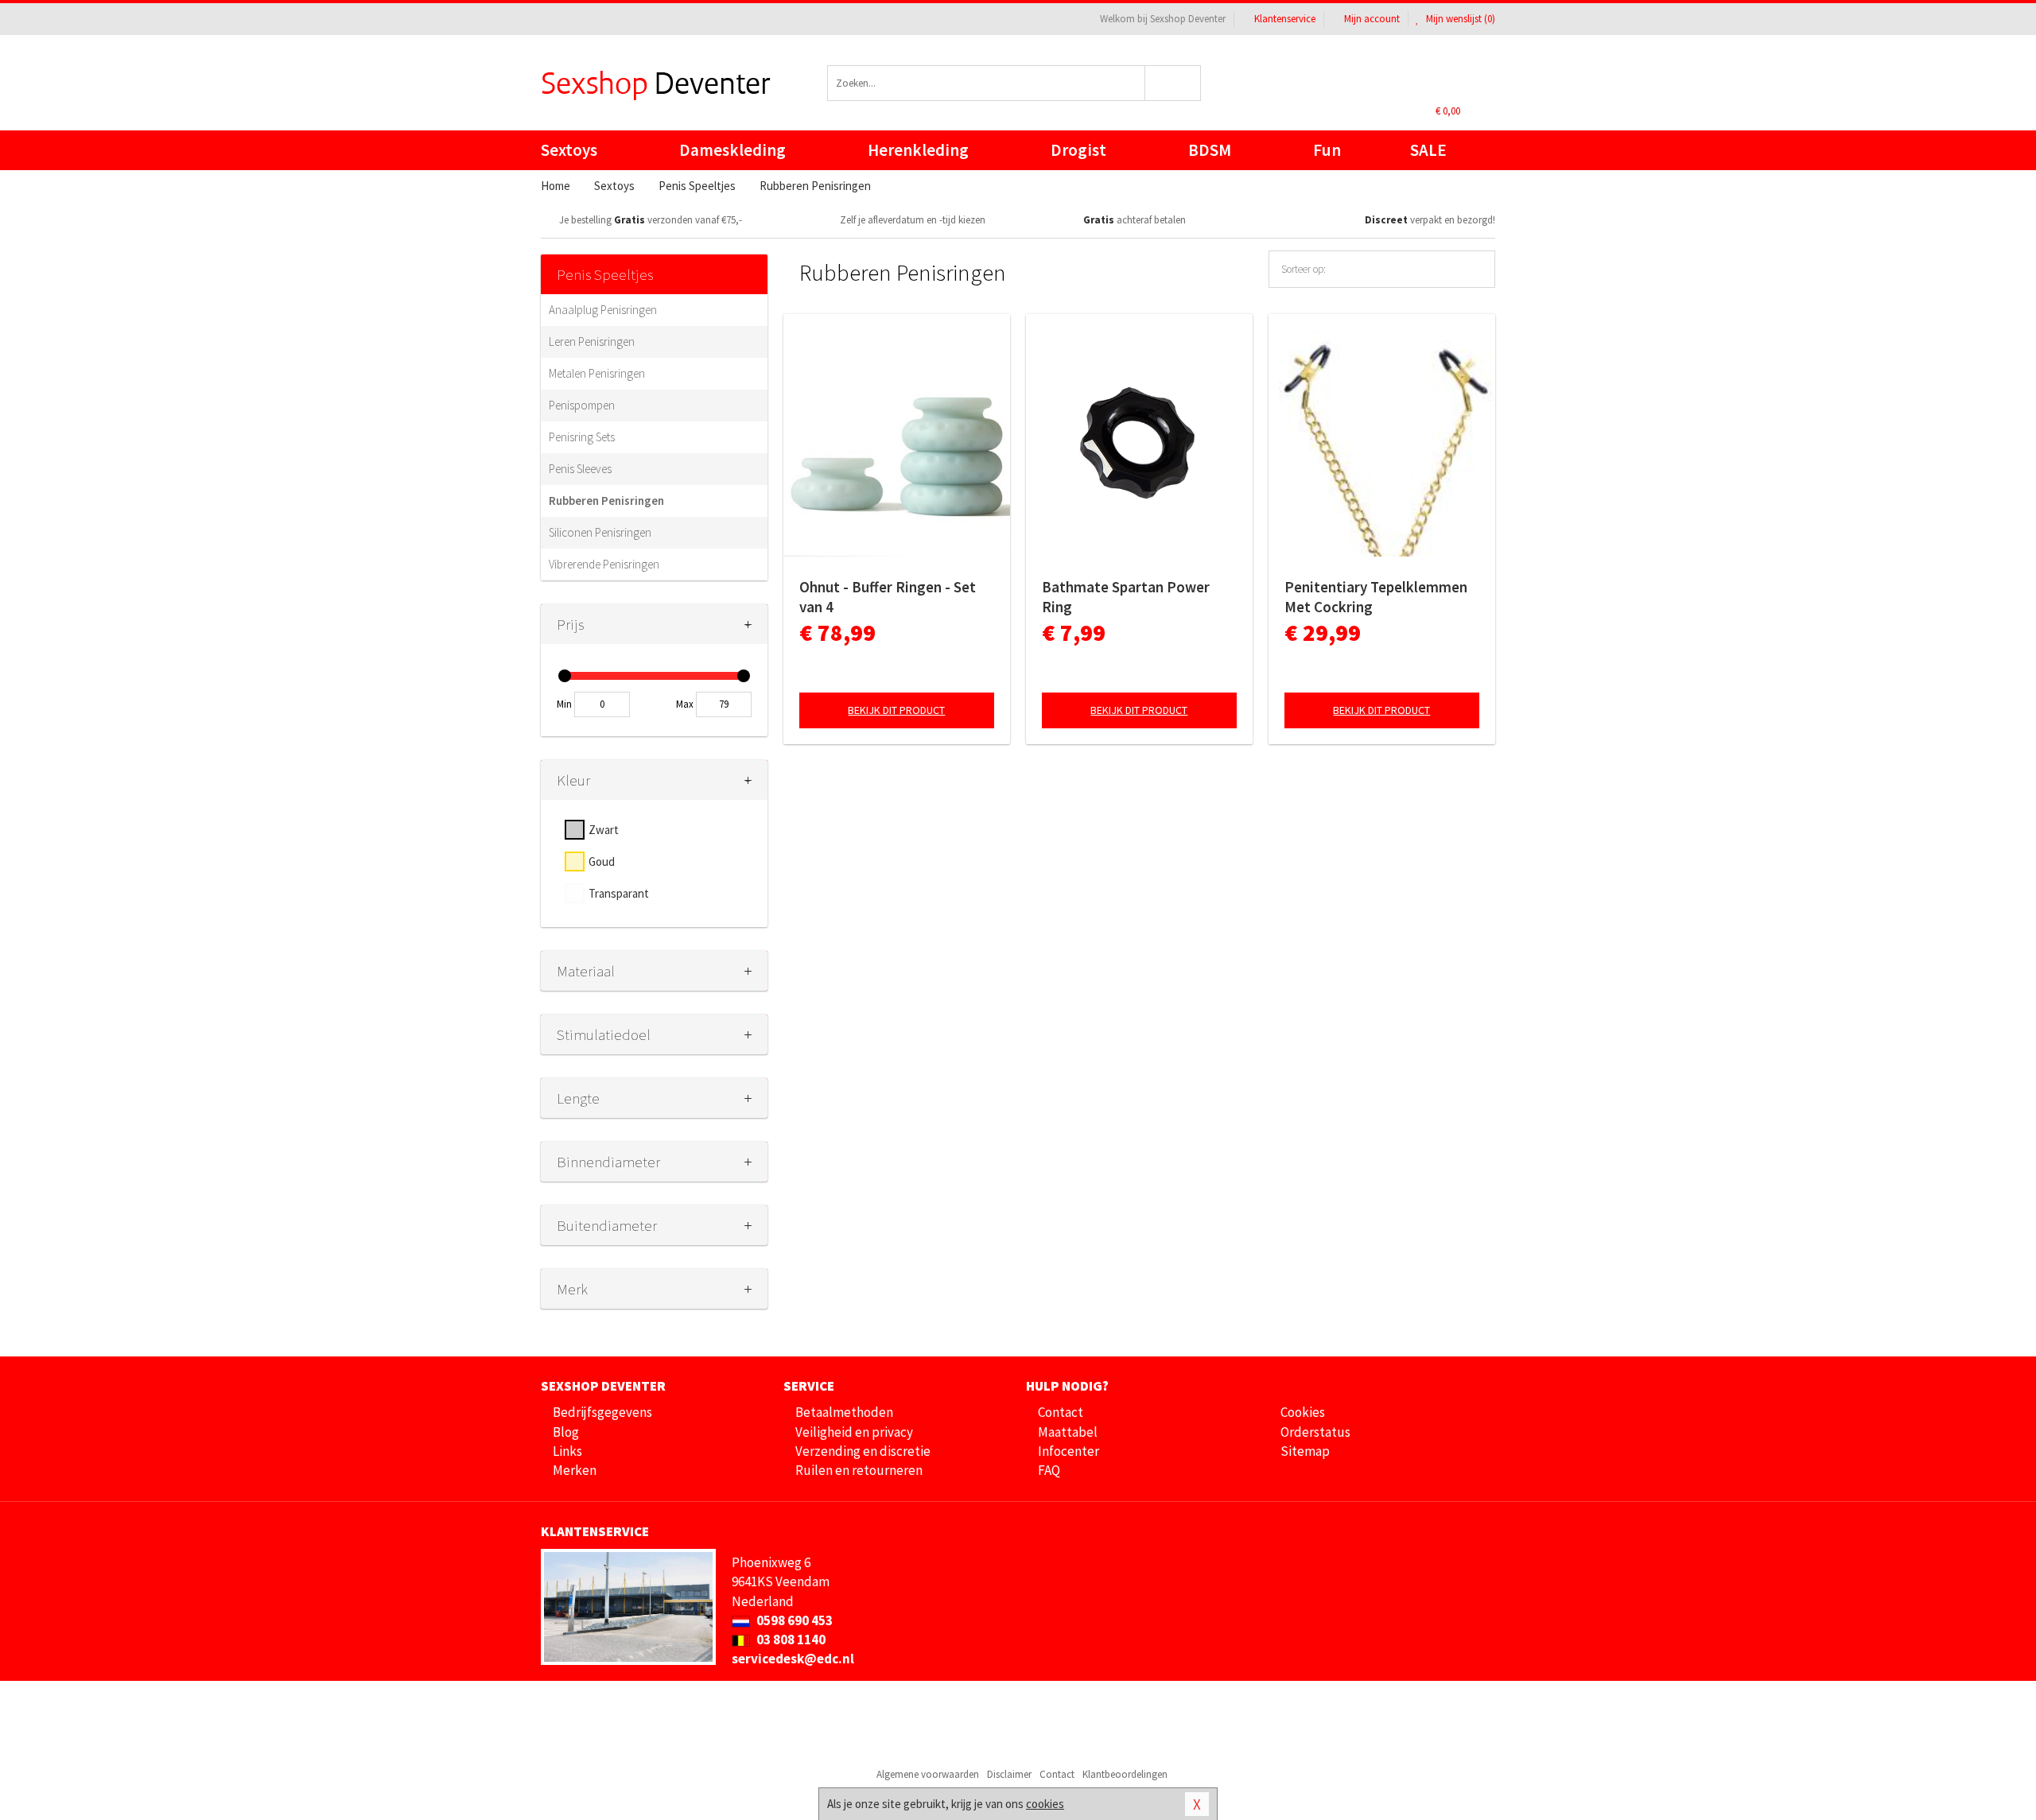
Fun (1327, 150)
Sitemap (1305, 1451)
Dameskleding (732, 150)
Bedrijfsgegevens (602, 1412)
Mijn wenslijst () (1459, 19)
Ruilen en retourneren (859, 1470)
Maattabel (1068, 1432)
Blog (566, 1432)
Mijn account (1372, 19)
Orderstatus (1315, 1432)
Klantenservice (1285, 19)
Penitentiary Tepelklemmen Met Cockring (1376, 597)
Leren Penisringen (592, 341)
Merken (575, 1470)
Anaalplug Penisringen (603, 310)
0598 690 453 (793, 1620)
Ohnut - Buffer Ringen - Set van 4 (888, 597)
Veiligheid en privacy (854, 1432)
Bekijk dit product (896, 710)
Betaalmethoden (844, 1412)
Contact (1061, 1412)
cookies (1045, 1804)
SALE (1428, 150)
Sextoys (569, 150)
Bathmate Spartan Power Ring (1126, 597)
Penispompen (582, 405)
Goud (602, 861)
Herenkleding (918, 150)
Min (564, 704)
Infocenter (1069, 1451)
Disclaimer (1009, 1774)
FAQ (1049, 1470)
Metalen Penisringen (597, 373)
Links (567, 1451)
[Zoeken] (1173, 83)
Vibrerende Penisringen (604, 564)
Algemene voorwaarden (928, 1774)
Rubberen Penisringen (606, 501)
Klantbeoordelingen (1125, 1774)
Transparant (619, 893)
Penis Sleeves (580, 469)
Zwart (604, 830)
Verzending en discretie (863, 1451)
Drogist (1078, 150)
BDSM (1210, 150)
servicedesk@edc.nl (793, 1659)
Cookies (1303, 1412)
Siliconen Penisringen (600, 532)
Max (685, 704)
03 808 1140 (790, 1640)
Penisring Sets (582, 437)
